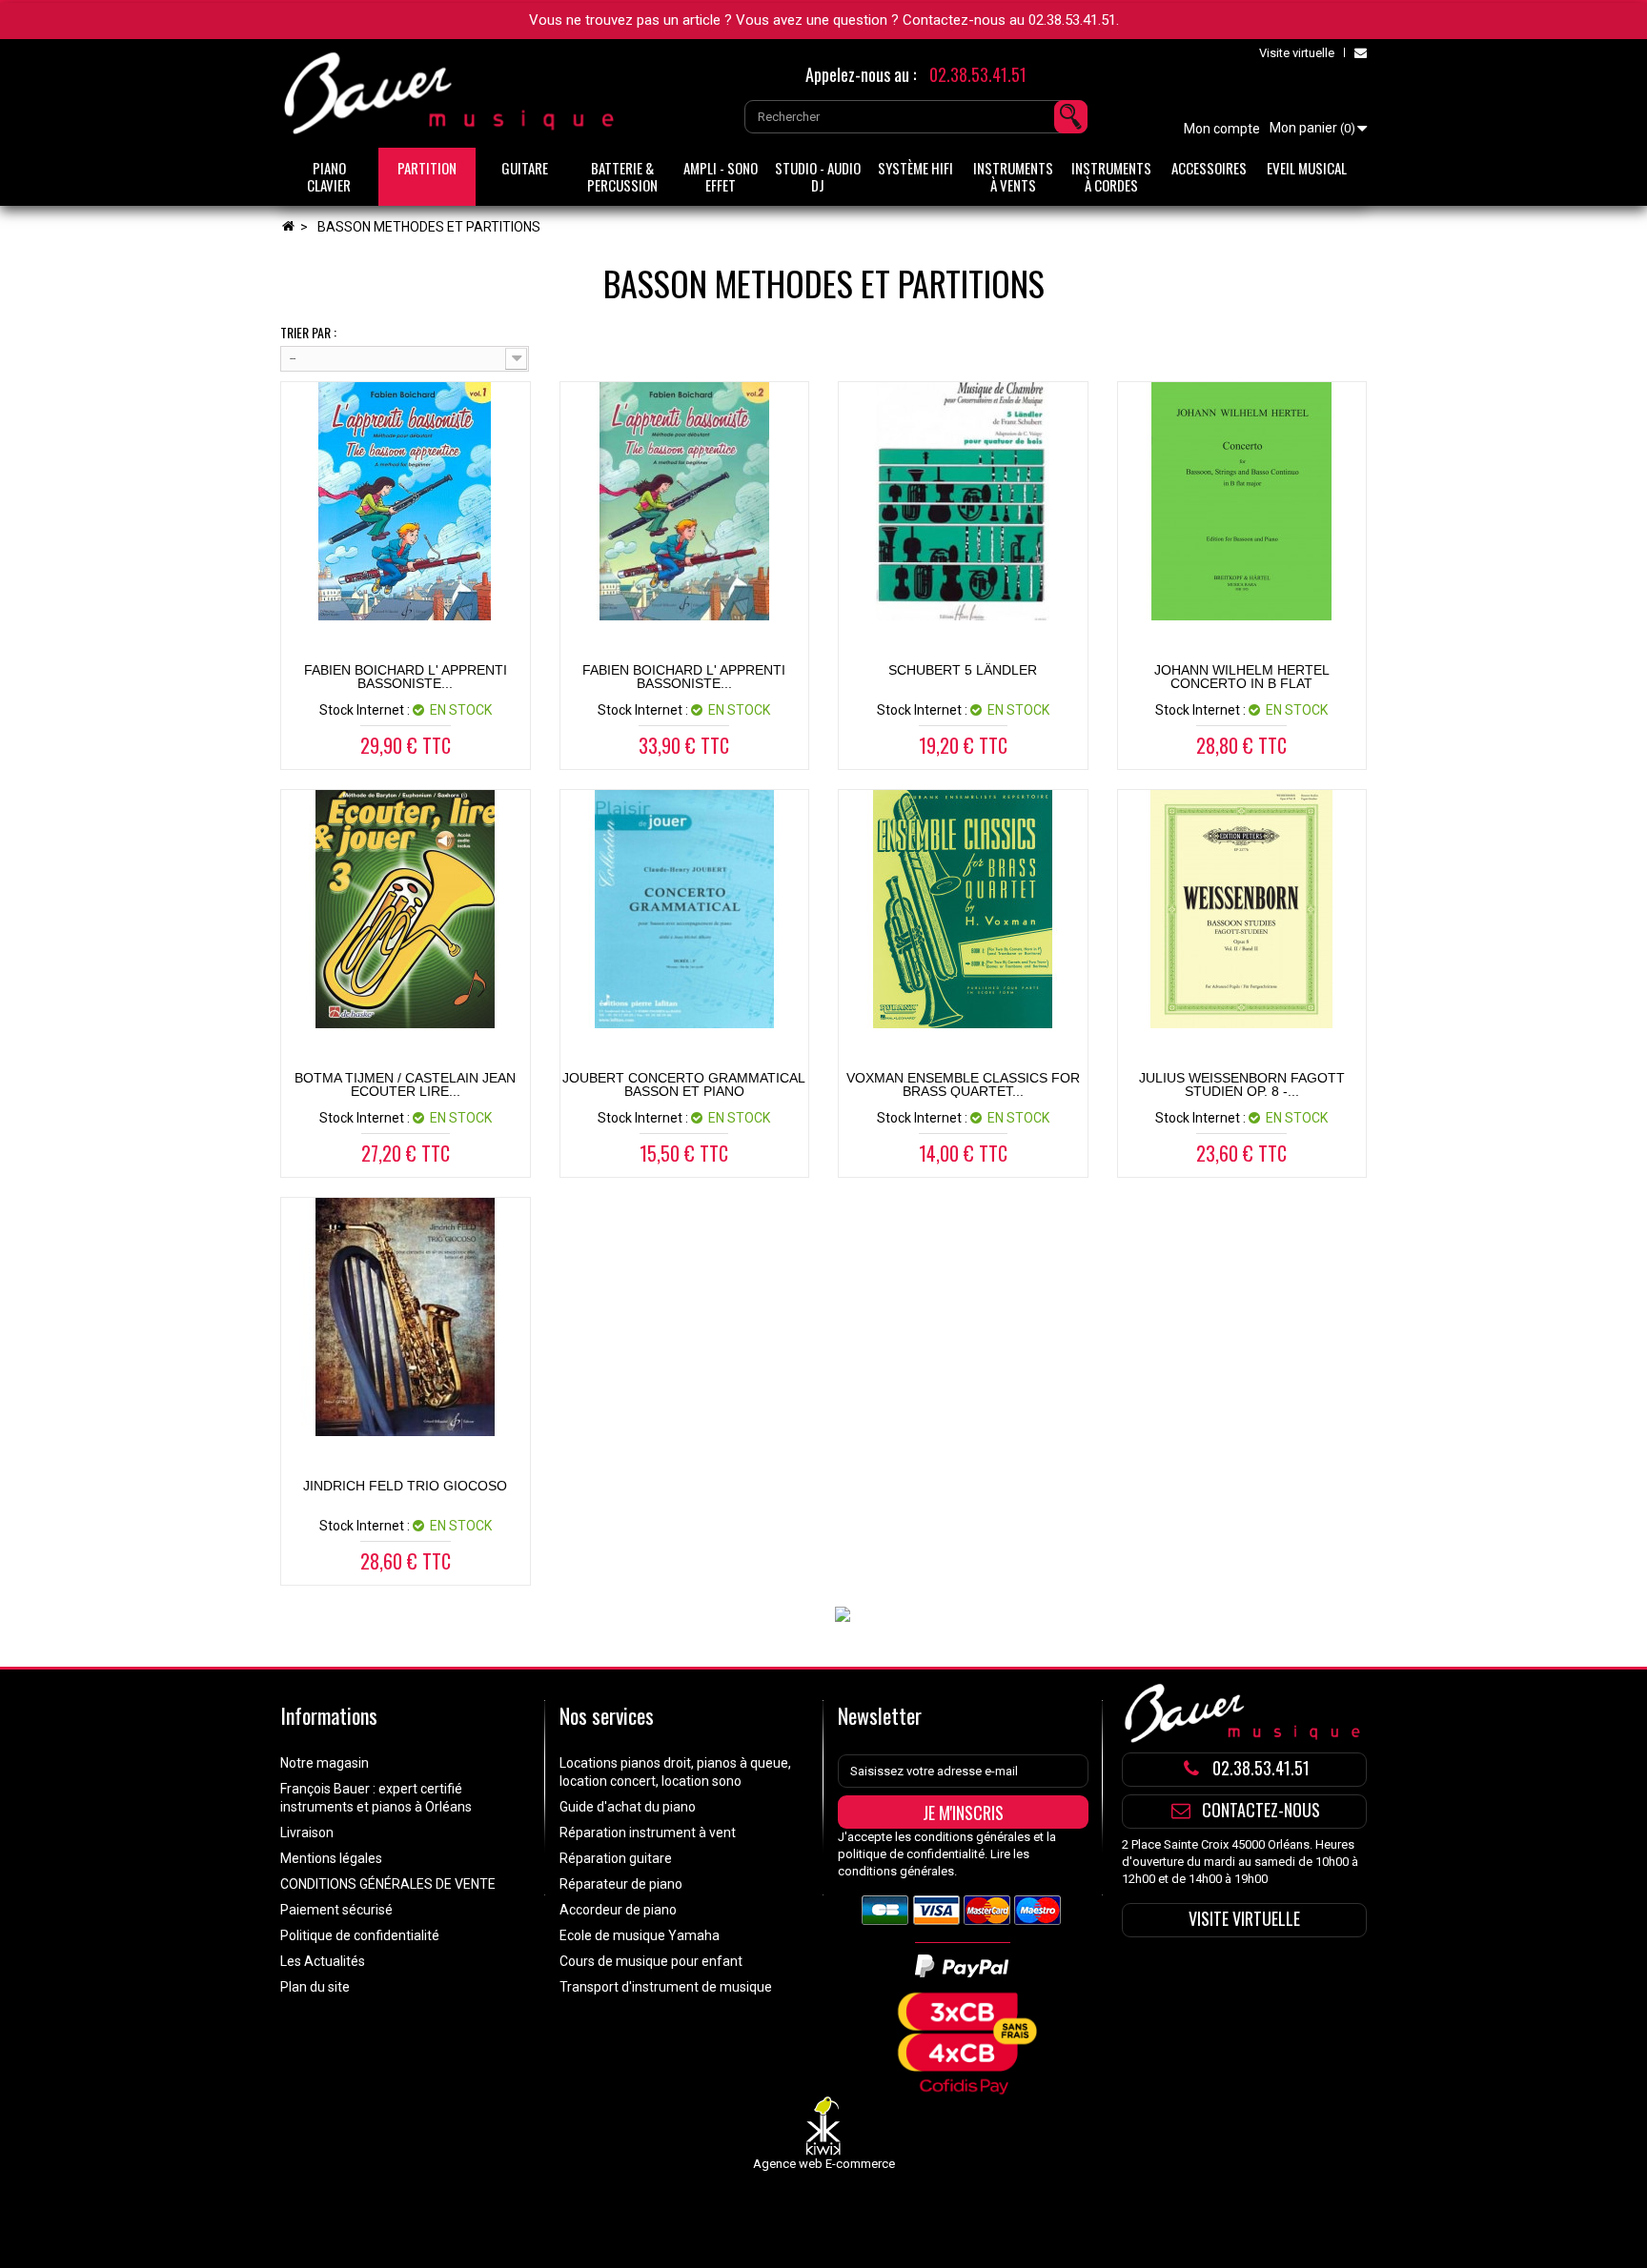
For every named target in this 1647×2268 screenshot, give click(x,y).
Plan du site (315, 1987)
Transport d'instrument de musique (666, 1987)
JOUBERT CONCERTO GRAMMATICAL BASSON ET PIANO (684, 1084)
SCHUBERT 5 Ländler (963, 670)
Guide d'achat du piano (628, 1807)
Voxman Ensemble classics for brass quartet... (963, 1084)
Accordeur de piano (618, 1910)
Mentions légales (331, 1858)
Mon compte (1222, 129)
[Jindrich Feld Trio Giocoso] (406, 1317)
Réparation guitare (616, 1858)
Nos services (607, 1715)
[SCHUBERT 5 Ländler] (963, 501)
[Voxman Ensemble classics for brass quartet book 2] (963, 909)
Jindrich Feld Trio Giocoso (405, 1486)
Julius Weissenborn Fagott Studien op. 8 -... (1242, 1084)
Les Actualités (323, 1961)
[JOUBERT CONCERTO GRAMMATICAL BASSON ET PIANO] (685, 909)
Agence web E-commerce (824, 2164)
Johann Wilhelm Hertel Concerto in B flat (1242, 677)
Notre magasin (325, 1763)
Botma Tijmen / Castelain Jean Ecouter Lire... (405, 1084)
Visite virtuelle (1297, 53)
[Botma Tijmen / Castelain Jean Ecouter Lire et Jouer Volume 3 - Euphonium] (406, 909)
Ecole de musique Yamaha (640, 1935)
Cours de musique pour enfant (651, 1961)
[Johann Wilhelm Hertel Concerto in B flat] (1242, 501)
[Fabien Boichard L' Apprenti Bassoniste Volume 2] (685, 501)
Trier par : (308, 333)
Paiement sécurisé (336, 1910)
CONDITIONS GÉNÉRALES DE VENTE (388, 1884)
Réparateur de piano (621, 1884)
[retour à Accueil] (288, 227)
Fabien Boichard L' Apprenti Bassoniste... (406, 677)
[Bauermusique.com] (452, 93)
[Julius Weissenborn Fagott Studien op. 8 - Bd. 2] (1242, 909)
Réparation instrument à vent (648, 1833)
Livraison (307, 1833)
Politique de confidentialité (360, 1935)
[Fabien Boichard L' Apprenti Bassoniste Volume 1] (406, 501)
